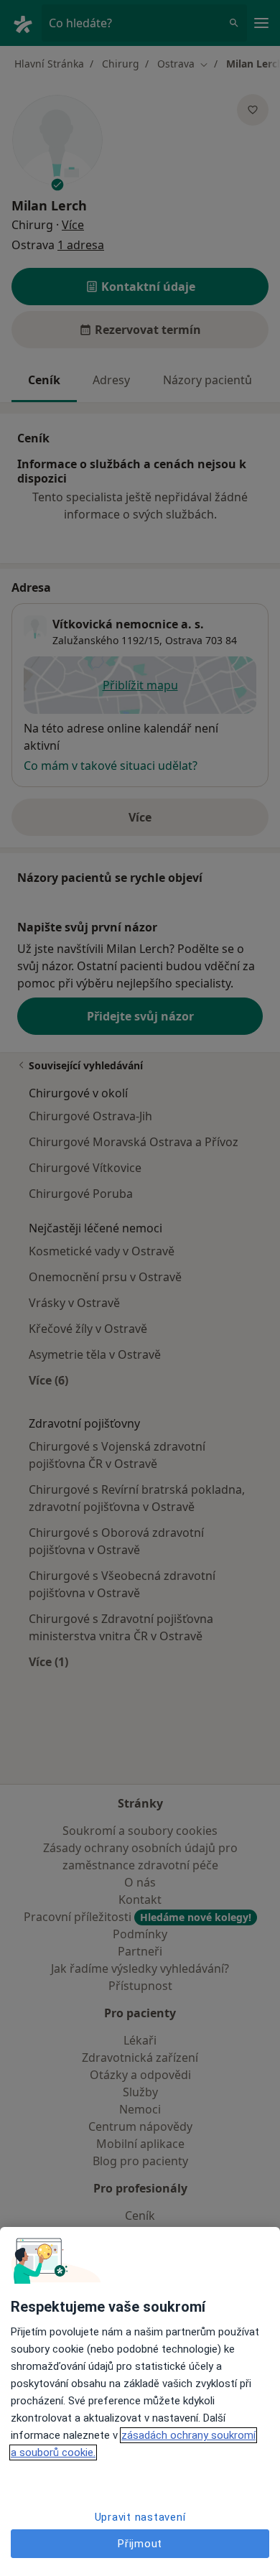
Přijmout (140, 2544)
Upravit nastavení (140, 2517)
